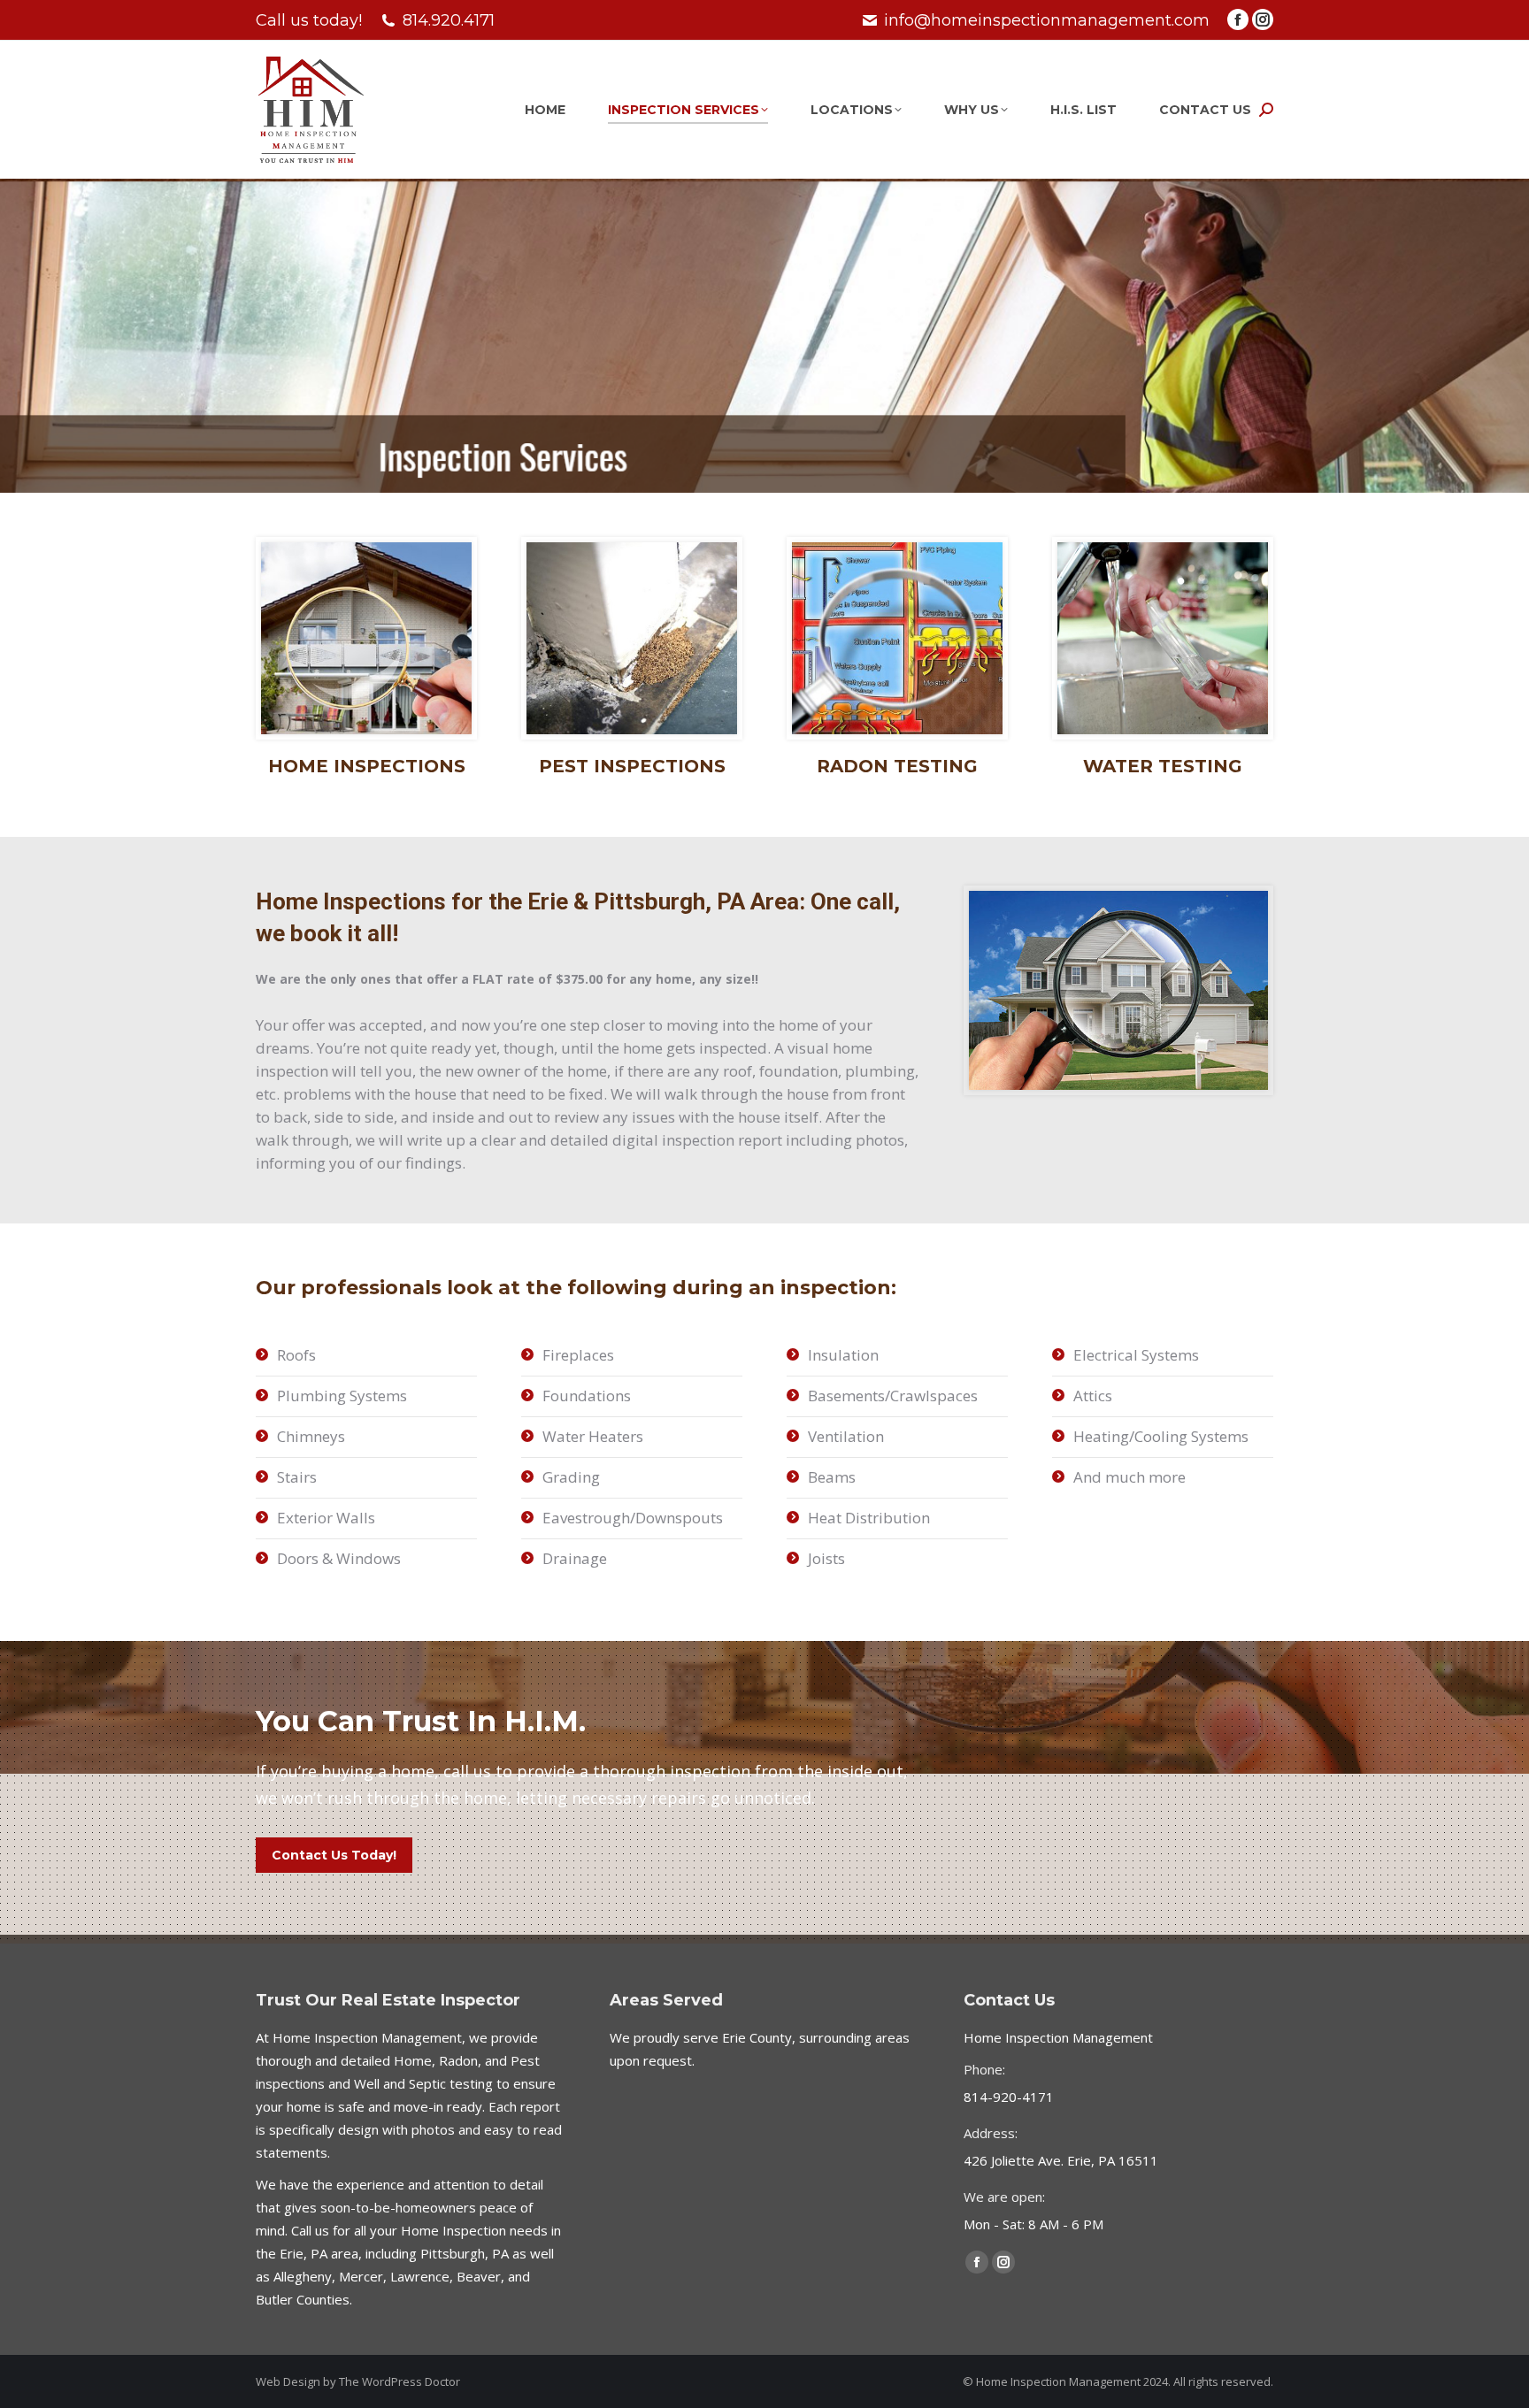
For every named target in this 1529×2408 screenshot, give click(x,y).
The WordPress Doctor (400, 2381)
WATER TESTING (1163, 766)
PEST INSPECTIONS (632, 766)
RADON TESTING (897, 766)
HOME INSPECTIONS (367, 766)
